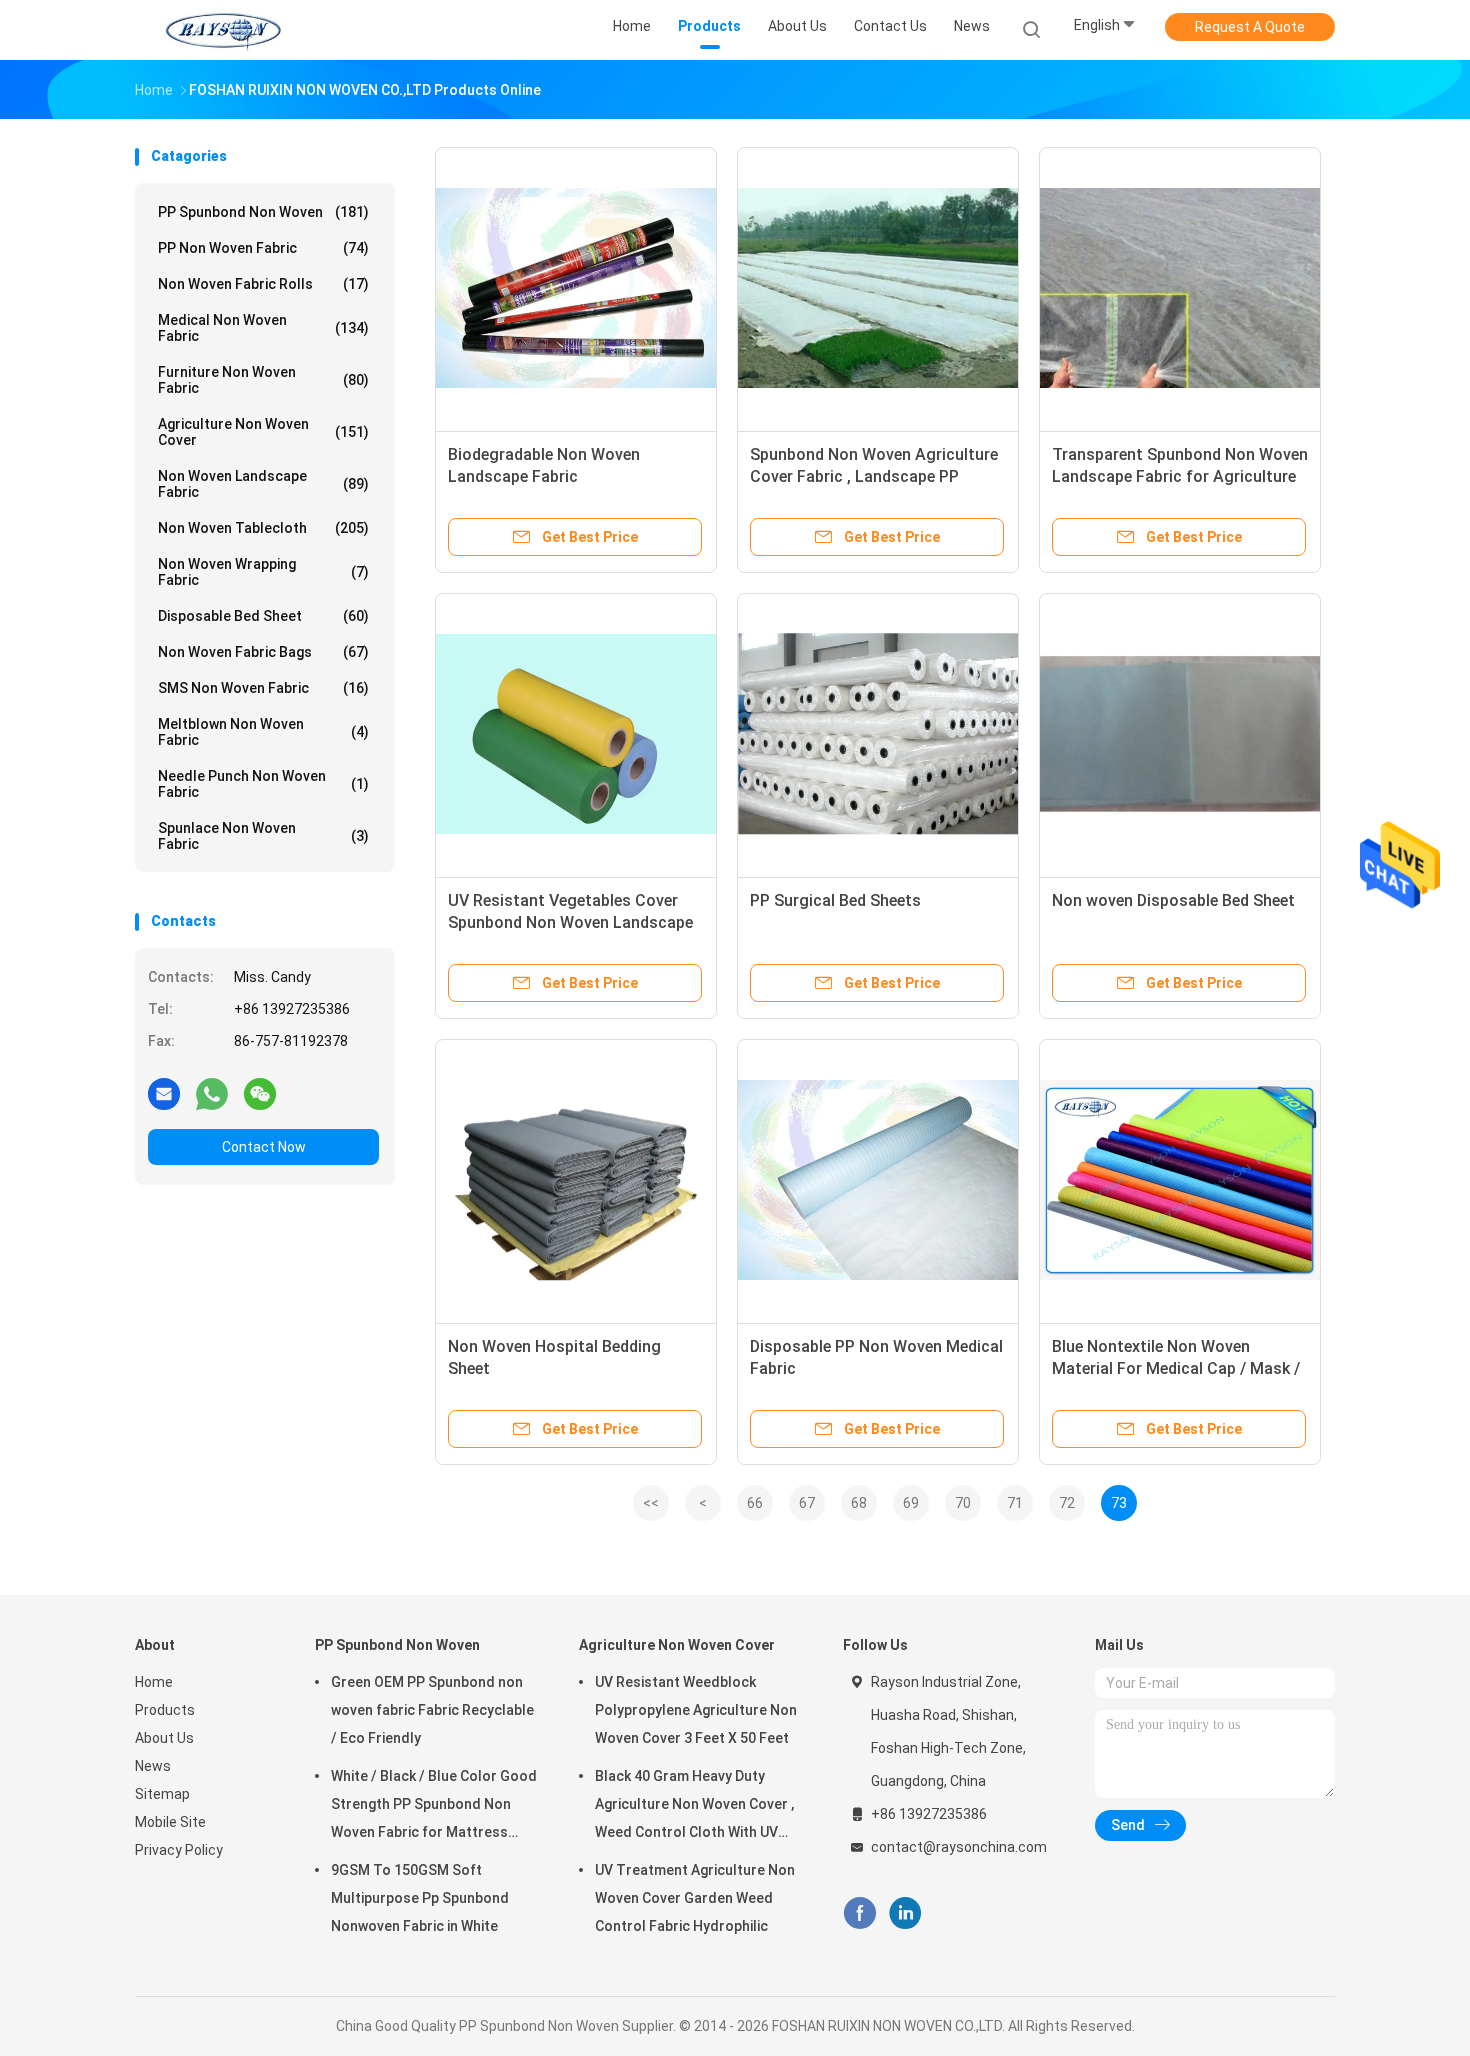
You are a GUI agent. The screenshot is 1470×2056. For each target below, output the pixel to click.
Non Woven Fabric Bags (263, 652)
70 (963, 1503)
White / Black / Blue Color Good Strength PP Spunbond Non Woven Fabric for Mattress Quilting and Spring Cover (434, 1807)
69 (911, 1503)
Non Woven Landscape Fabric (263, 484)
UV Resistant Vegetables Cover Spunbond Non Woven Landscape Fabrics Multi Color (570, 922)
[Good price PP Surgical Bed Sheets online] (878, 734)
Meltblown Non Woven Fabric (263, 732)
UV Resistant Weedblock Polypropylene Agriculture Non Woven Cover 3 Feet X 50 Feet (696, 1710)
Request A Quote (1250, 27)
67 (807, 1503)
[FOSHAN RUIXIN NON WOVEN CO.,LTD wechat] (260, 1093)
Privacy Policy (179, 1850)
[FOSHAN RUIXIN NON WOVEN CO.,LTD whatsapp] (212, 1093)
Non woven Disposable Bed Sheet (1173, 900)
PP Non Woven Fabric (263, 248)
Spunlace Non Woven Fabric (263, 836)
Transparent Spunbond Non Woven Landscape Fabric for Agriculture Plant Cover (1180, 476)
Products (165, 1710)
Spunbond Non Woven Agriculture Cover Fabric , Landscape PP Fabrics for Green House (874, 476)
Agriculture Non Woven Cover (263, 432)
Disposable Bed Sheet (263, 616)
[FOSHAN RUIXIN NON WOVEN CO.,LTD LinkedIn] (905, 1913)
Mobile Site (170, 1822)
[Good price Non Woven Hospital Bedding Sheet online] (576, 1180)
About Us (164, 1738)
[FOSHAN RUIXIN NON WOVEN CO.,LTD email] (164, 1093)
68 (859, 1503)
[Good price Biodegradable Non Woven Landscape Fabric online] (576, 288)
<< (651, 1503)
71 (1015, 1503)
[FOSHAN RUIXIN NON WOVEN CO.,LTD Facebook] (859, 1913)
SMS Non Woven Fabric (263, 688)
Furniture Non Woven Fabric (263, 380)
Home (154, 1682)
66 (755, 1503)
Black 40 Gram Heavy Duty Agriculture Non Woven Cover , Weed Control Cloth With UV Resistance (694, 1807)
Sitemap (162, 1794)
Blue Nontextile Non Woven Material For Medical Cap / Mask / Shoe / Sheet (1176, 1368)
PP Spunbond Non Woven (263, 212)
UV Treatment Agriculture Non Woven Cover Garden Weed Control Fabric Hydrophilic (695, 1898)
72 (1067, 1503)
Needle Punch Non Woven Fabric (263, 784)
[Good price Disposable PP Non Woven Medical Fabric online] (878, 1180)
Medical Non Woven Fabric (263, 328)
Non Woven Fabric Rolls (263, 284)
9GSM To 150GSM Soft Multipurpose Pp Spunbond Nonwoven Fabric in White (420, 1898)
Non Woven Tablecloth (263, 528)
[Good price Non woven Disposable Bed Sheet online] (1180, 734)
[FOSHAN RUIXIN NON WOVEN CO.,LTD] (223, 30)
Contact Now (264, 1147)
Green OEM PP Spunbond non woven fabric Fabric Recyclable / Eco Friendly (432, 1710)
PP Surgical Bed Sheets (835, 900)
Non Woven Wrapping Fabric (263, 572)
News (153, 1766)
